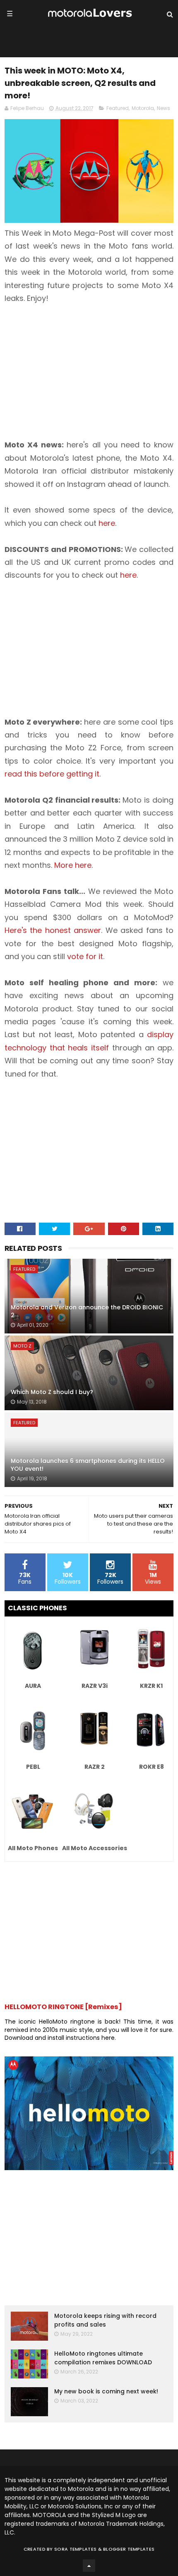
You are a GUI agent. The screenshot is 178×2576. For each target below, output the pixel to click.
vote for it (85, 956)
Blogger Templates (129, 2549)
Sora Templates (75, 2549)
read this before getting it (52, 774)
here (107, 523)
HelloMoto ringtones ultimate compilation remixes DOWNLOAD (103, 2358)
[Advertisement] (74, 364)
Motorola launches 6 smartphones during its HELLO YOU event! (88, 1465)
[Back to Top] (89, 2566)
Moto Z (22, 1346)
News (164, 108)
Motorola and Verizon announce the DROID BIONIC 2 (87, 1311)
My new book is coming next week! (106, 2391)
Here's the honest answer (53, 930)
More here (73, 865)
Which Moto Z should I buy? (52, 1392)
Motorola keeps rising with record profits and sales (105, 2320)
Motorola (143, 108)
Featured (118, 108)
